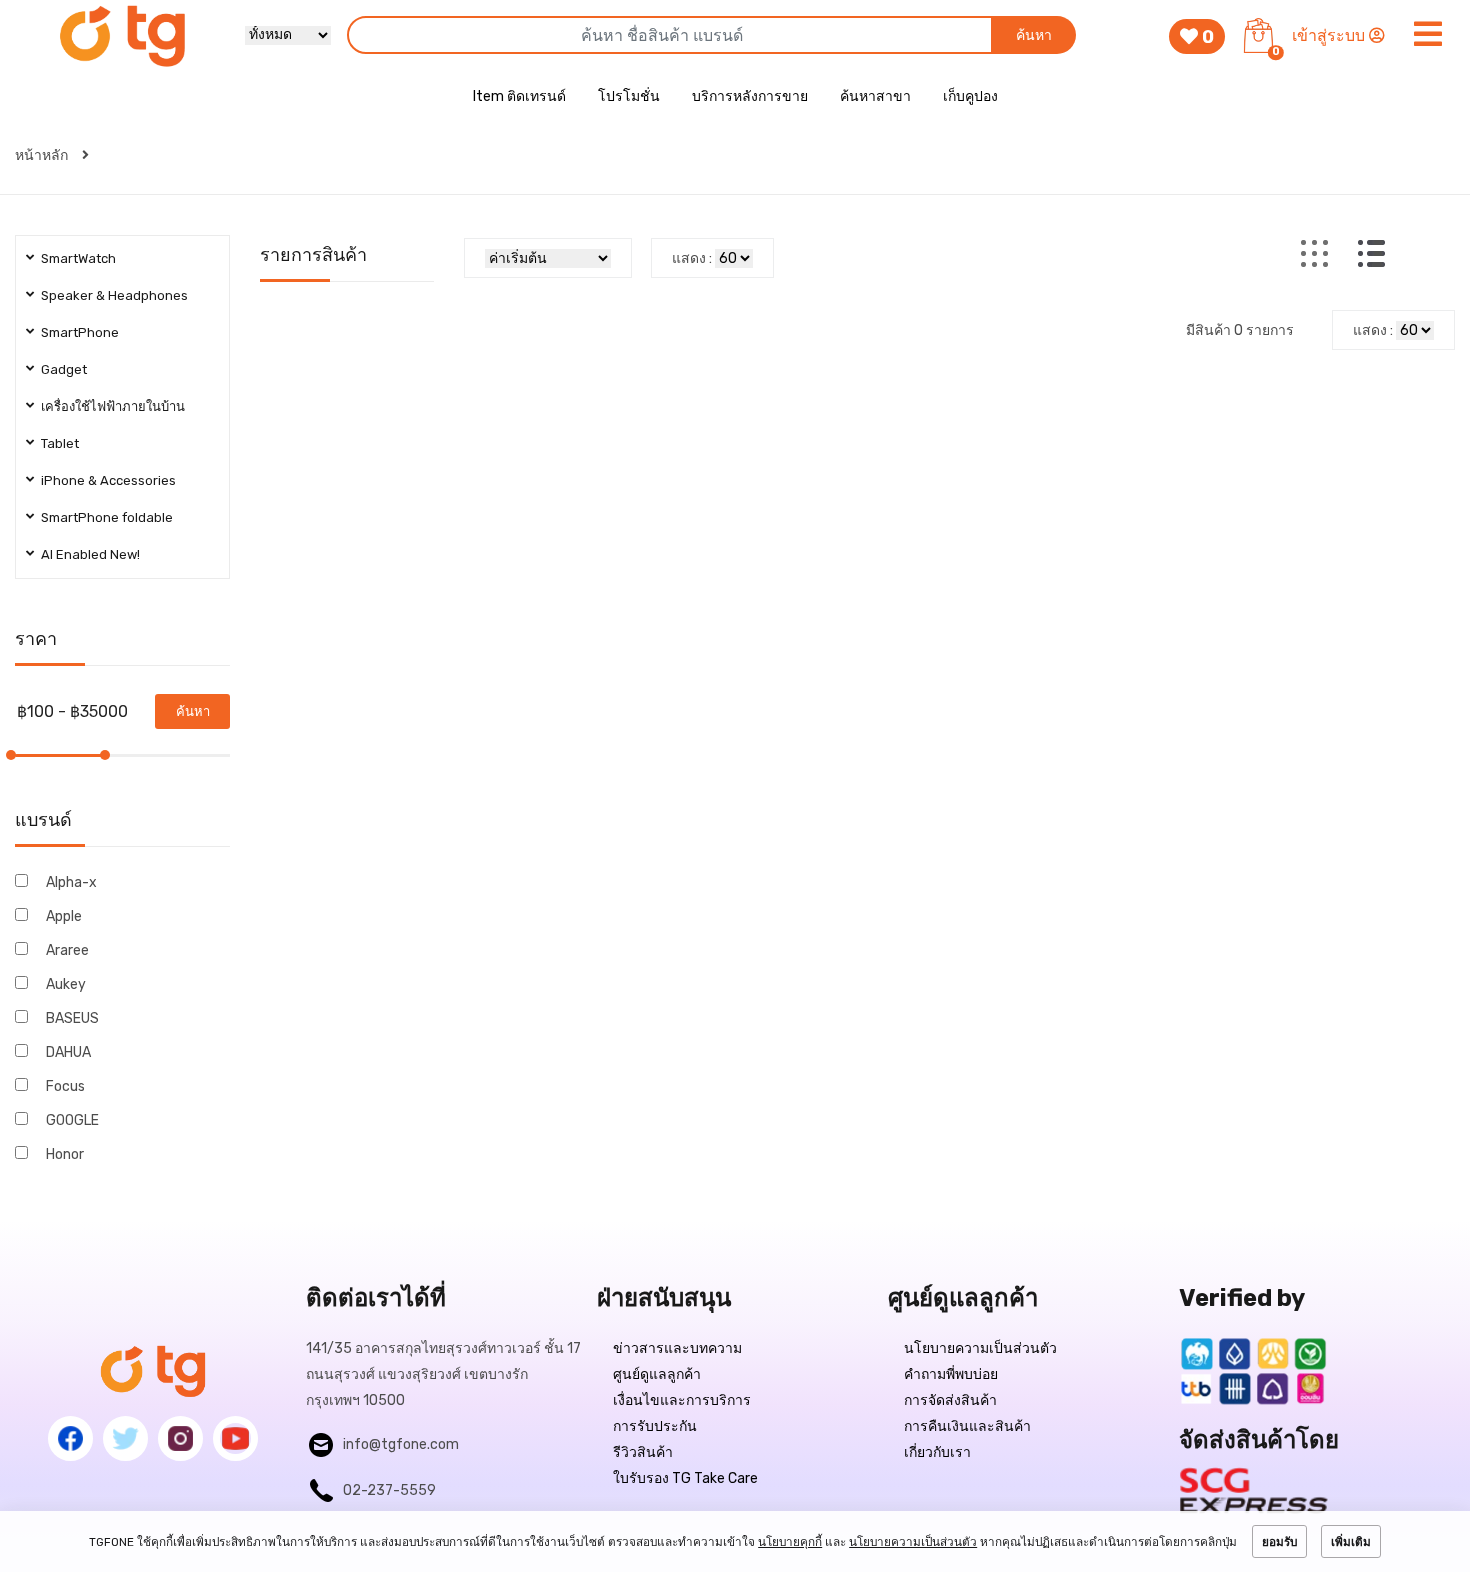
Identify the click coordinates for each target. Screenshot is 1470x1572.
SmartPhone (80, 332)
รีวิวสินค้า (643, 1452)
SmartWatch (78, 258)
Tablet (60, 443)
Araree (67, 950)
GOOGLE (72, 1120)
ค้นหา (1034, 35)
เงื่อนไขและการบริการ (682, 1400)
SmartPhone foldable (107, 517)
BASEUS (72, 1018)
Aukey (66, 984)
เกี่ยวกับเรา (937, 1452)
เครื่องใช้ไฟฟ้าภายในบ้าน (113, 406)
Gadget (64, 369)
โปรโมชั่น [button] (629, 96)
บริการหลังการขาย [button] (750, 96)
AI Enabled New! (90, 554)
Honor (65, 1154)
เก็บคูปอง (970, 96)
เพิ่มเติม (1351, 1542)
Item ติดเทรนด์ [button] (519, 96)
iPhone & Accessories (108, 480)
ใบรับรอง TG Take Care (685, 1478)
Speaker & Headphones (114, 295)
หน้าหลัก (43, 155)
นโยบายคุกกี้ (790, 1542)
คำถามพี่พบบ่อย (951, 1374)
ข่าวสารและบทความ (677, 1348)
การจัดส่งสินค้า (950, 1400)
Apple (64, 916)
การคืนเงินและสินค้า (967, 1426)
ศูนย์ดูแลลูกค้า (657, 1374)
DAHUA (68, 1052)
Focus (65, 1086)
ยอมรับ (1279, 1542)
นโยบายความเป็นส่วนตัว (980, 1348)
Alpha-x (71, 882)
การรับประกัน (655, 1426)
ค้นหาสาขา (875, 96)
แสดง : (692, 258)
